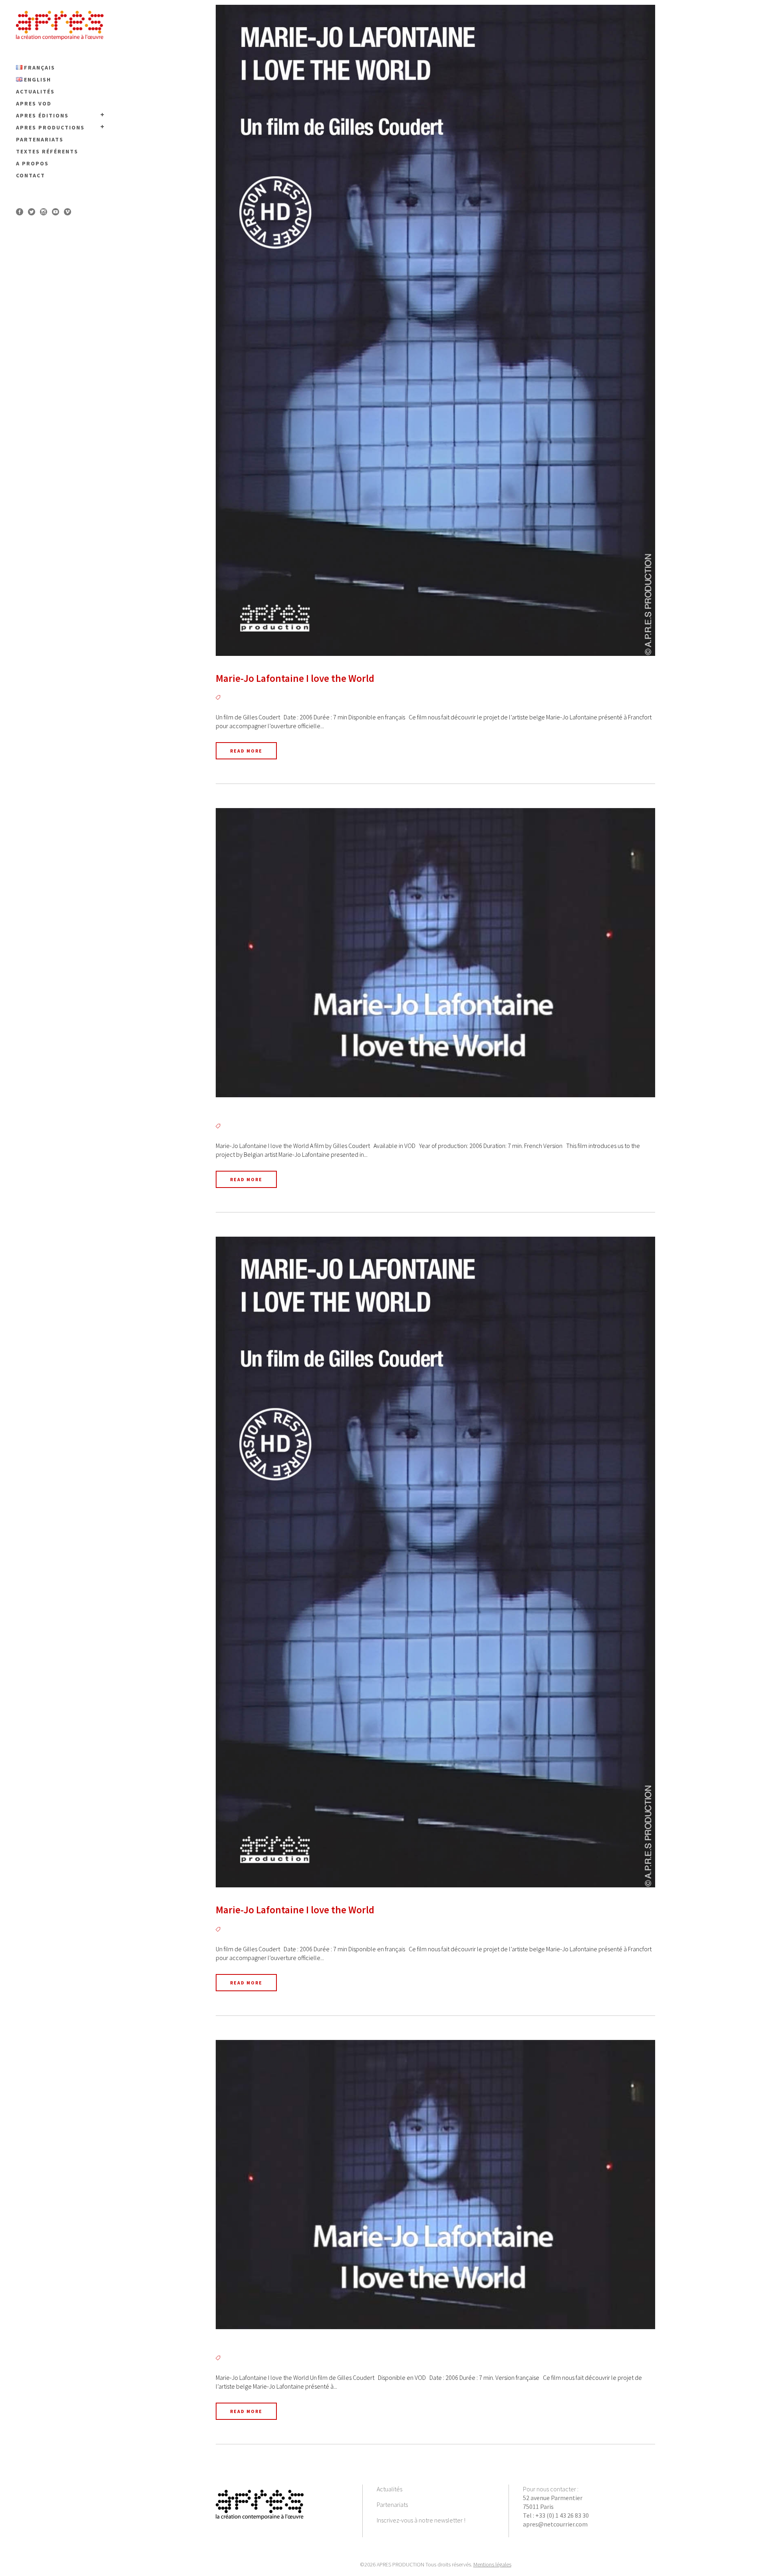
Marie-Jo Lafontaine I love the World (295, 678)
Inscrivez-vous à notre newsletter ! (421, 2520)
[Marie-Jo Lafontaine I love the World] (435, 330)
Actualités (389, 2489)
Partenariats (392, 2504)
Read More (246, 751)
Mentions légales (492, 2564)
